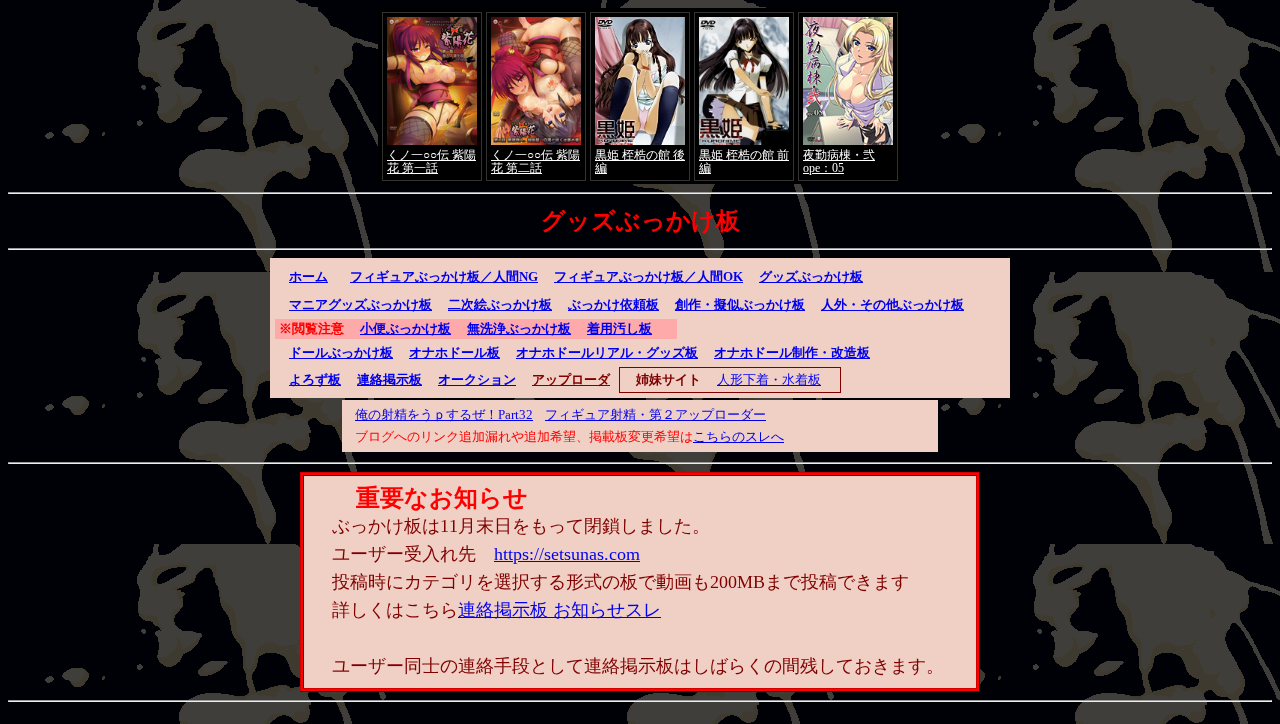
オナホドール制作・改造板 (792, 352)
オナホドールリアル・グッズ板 (607, 352)
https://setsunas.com (567, 554)
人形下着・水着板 (769, 379)
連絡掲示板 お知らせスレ (559, 610)
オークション (477, 379)
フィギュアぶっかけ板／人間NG (444, 276)
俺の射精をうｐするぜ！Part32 (444, 414)
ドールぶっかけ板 (341, 352)
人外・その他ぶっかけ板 (892, 304)
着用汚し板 (619, 328)
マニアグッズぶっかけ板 (360, 304)
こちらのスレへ (738, 436)
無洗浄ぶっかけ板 (519, 328)
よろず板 (315, 379)
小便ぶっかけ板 (405, 328)
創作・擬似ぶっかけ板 (740, 304)
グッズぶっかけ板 (811, 276)
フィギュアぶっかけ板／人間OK (648, 276)
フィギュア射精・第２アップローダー (655, 414)
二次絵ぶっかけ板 (500, 304)
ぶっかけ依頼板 (613, 304)
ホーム (308, 276)
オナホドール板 (454, 352)
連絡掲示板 (389, 379)
